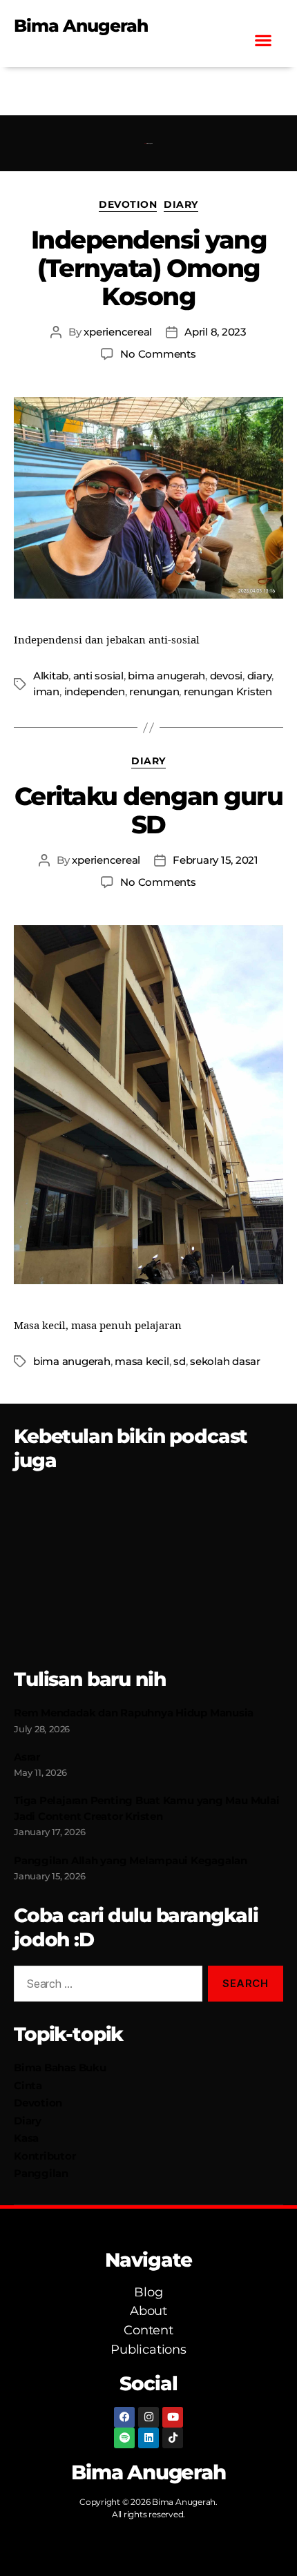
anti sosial (98, 676)
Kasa (26, 2138)
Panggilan (41, 2173)
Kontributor (45, 2156)
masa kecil (142, 1361)
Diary (181, 205)
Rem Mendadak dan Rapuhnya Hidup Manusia (134, 1713)
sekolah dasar (225, 1361)
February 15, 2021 (215, 860)
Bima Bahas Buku (60, 2067)
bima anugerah (166, 676)
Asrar (27, 1757)
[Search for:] (105, 1986)
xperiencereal (118, 332)
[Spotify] (124, 2438)
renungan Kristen (228, 691)
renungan (154, 691)
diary (260, 676)
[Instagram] (148, 2417)
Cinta (28, 2085)
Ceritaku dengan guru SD (148, 810)
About (148, 2311)
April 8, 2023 (215, 332)
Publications (148, 2350)
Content (148, 2330)
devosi (226, 676)
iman (46, 691)
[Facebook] (124, 2417)
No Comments (158, 354)
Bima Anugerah (81, 26)
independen (95, 691)
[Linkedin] (148, 2438)
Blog (148, 2292)
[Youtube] (173, 2417)
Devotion (128, 205)
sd (180, 1361)
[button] (263, 40)
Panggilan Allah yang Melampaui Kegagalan (131, 1860)
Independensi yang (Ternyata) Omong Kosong (149, 268)
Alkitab (51, 676)
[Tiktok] (173, 2438)
